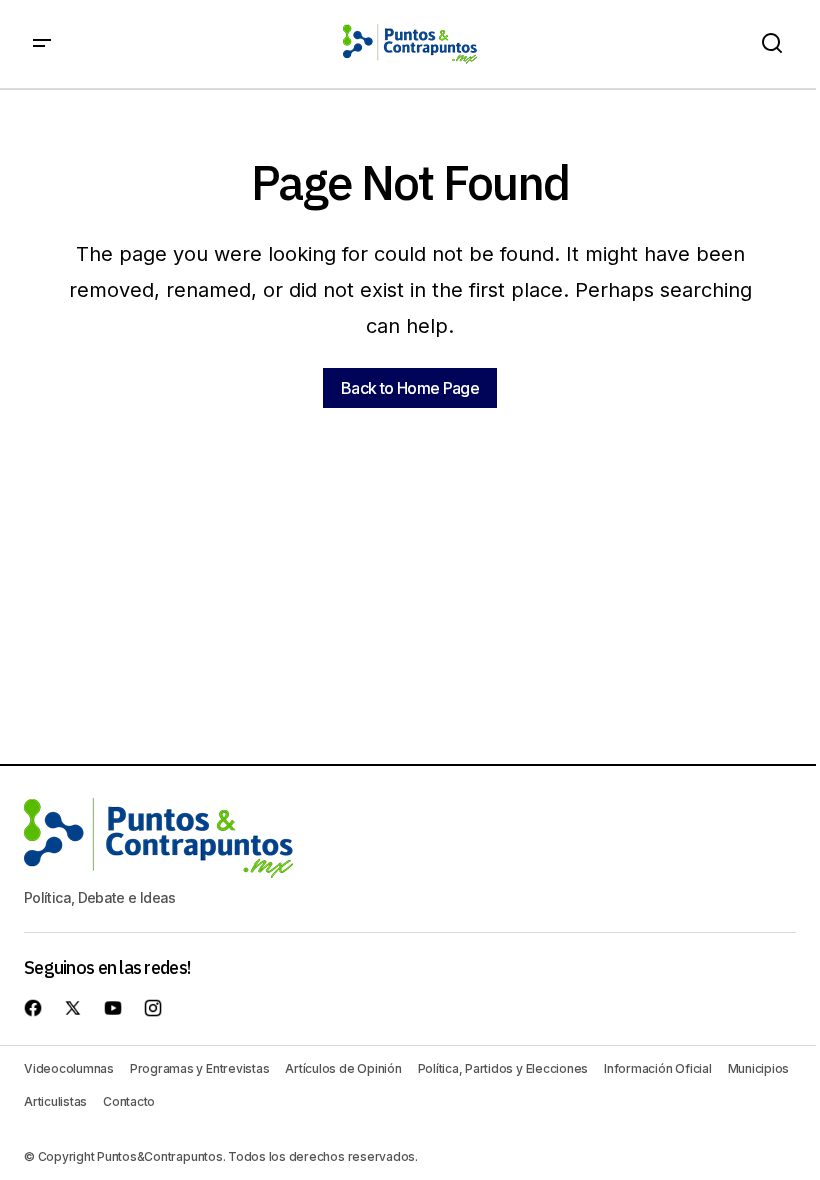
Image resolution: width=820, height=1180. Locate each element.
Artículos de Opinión (343, 1068)
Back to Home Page (410, 388)
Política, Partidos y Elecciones (503, 1068)
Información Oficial (657, 1068)
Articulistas (55, 1101)
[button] (42, 44)
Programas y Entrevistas (199, 1068)
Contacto (129, 1101)
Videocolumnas (69, 1068)
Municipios (759, 1068)
